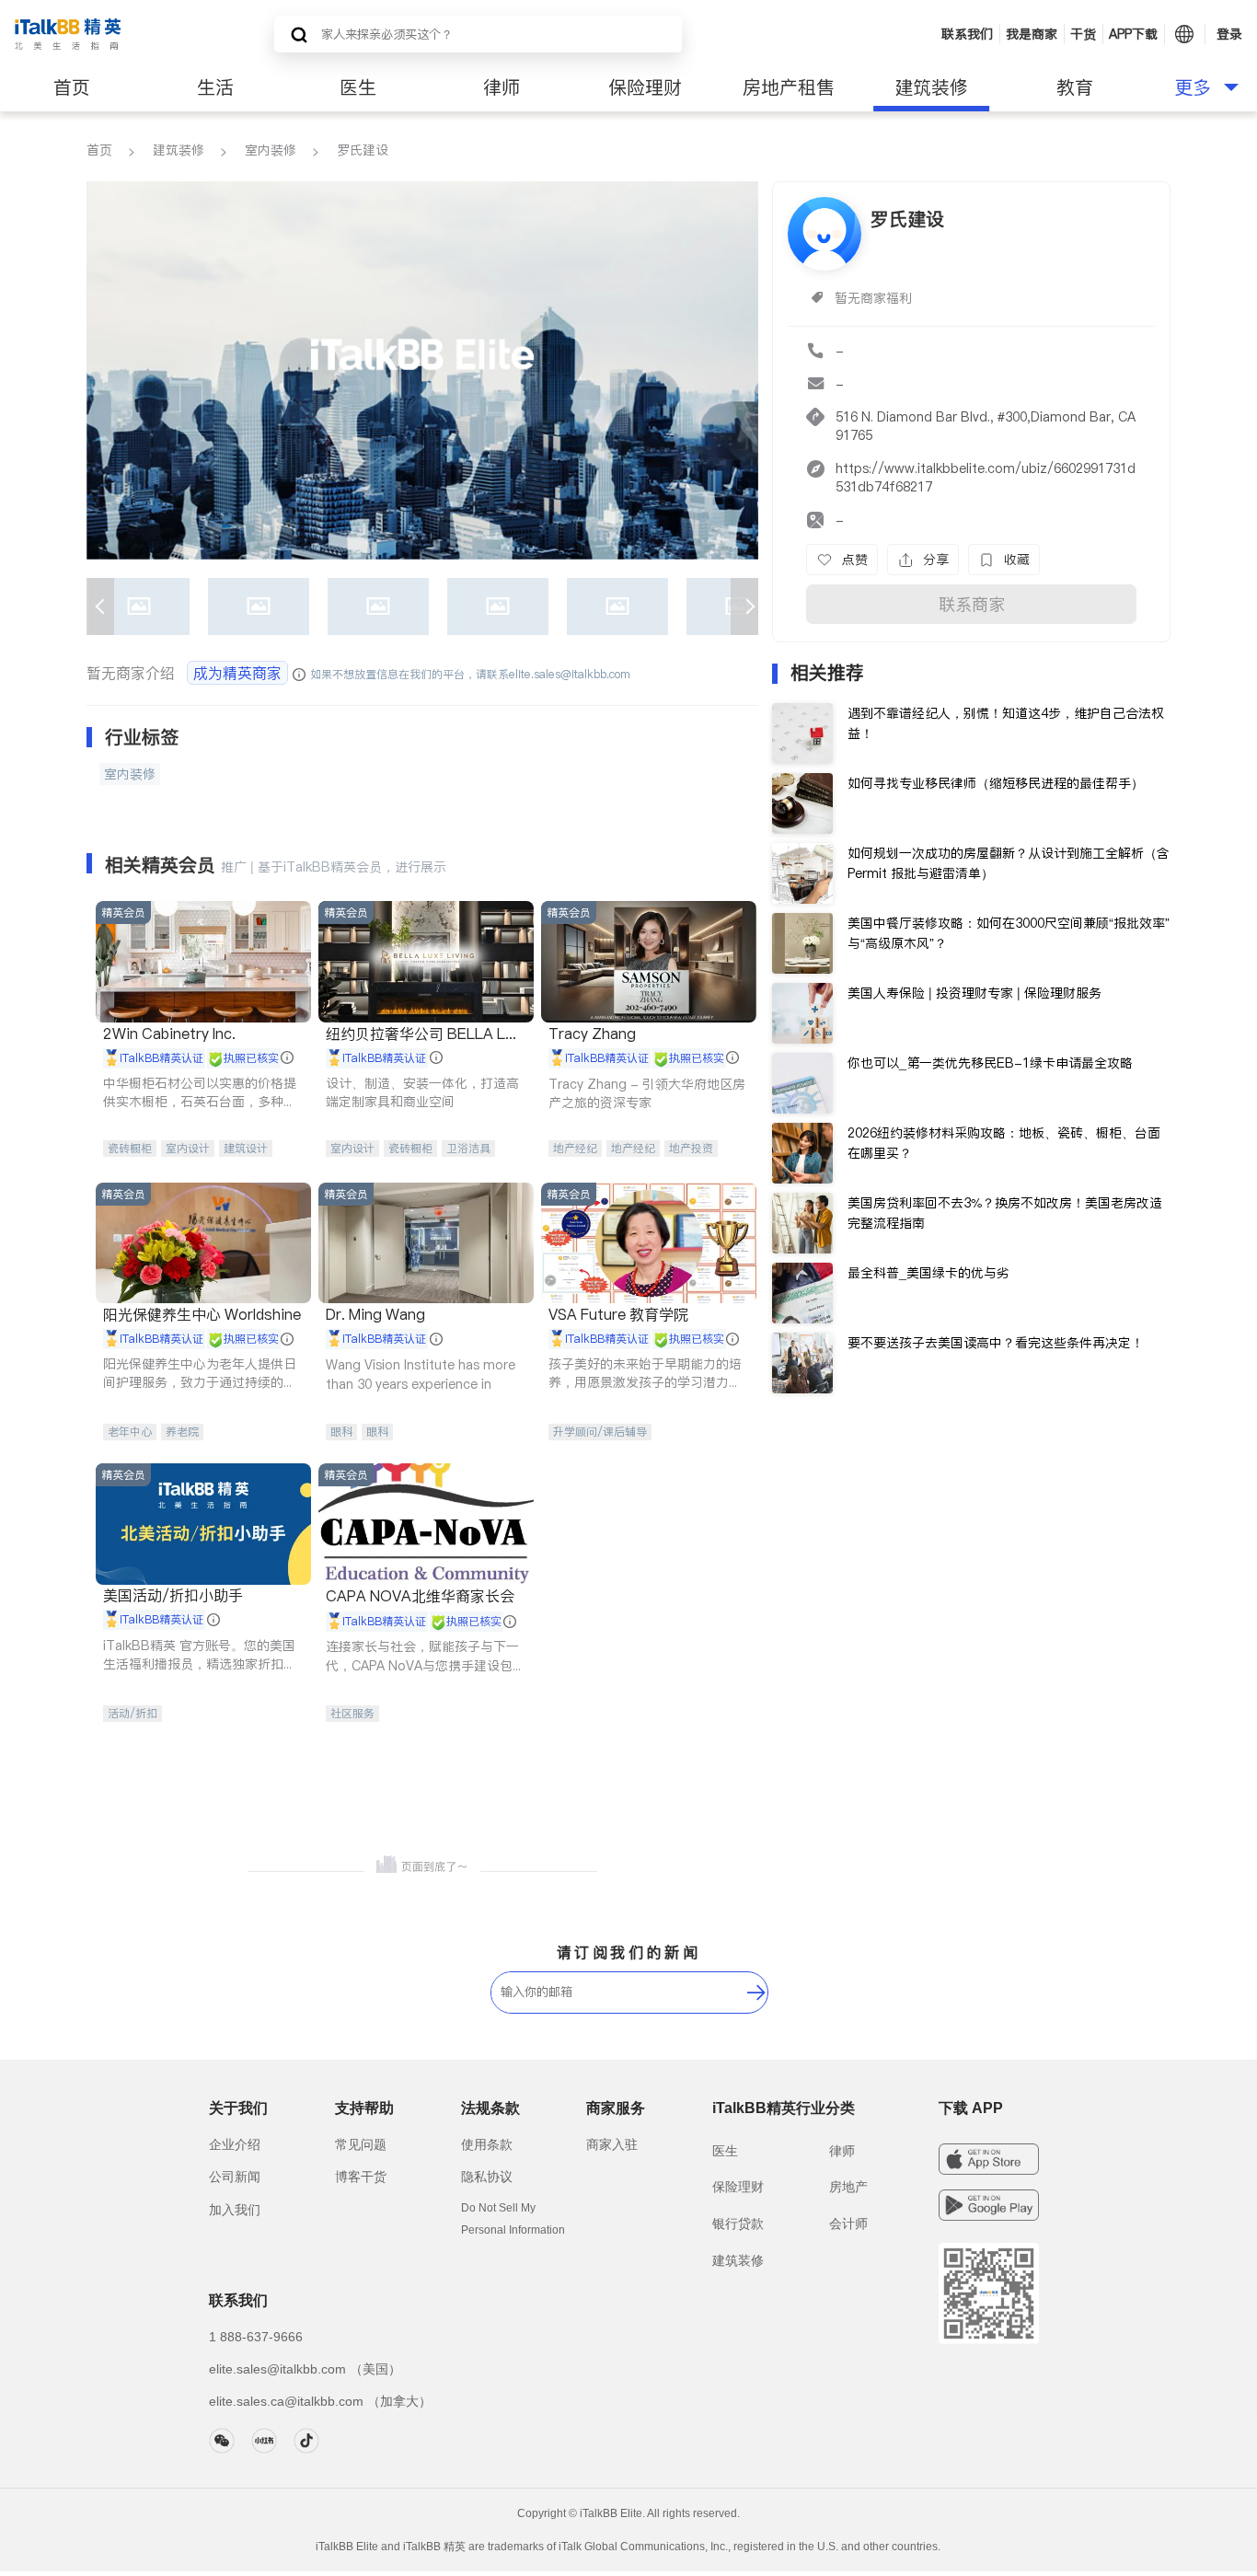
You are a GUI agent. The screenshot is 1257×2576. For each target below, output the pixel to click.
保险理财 (645, 87)
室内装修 (271, 150)
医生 (358, 87)
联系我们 (967, 34)
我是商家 (1032, 34)
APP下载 (1133, 34)
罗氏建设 (363, 150)
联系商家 (972, 604)
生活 (215, 87)
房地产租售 (789, 87)
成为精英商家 (237, 673)
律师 (502, 87)
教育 (1075, 87)
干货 (1083, 34)
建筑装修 (931, 87)
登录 (1229, 34)
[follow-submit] (756, 1993)
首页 (72, 87)
